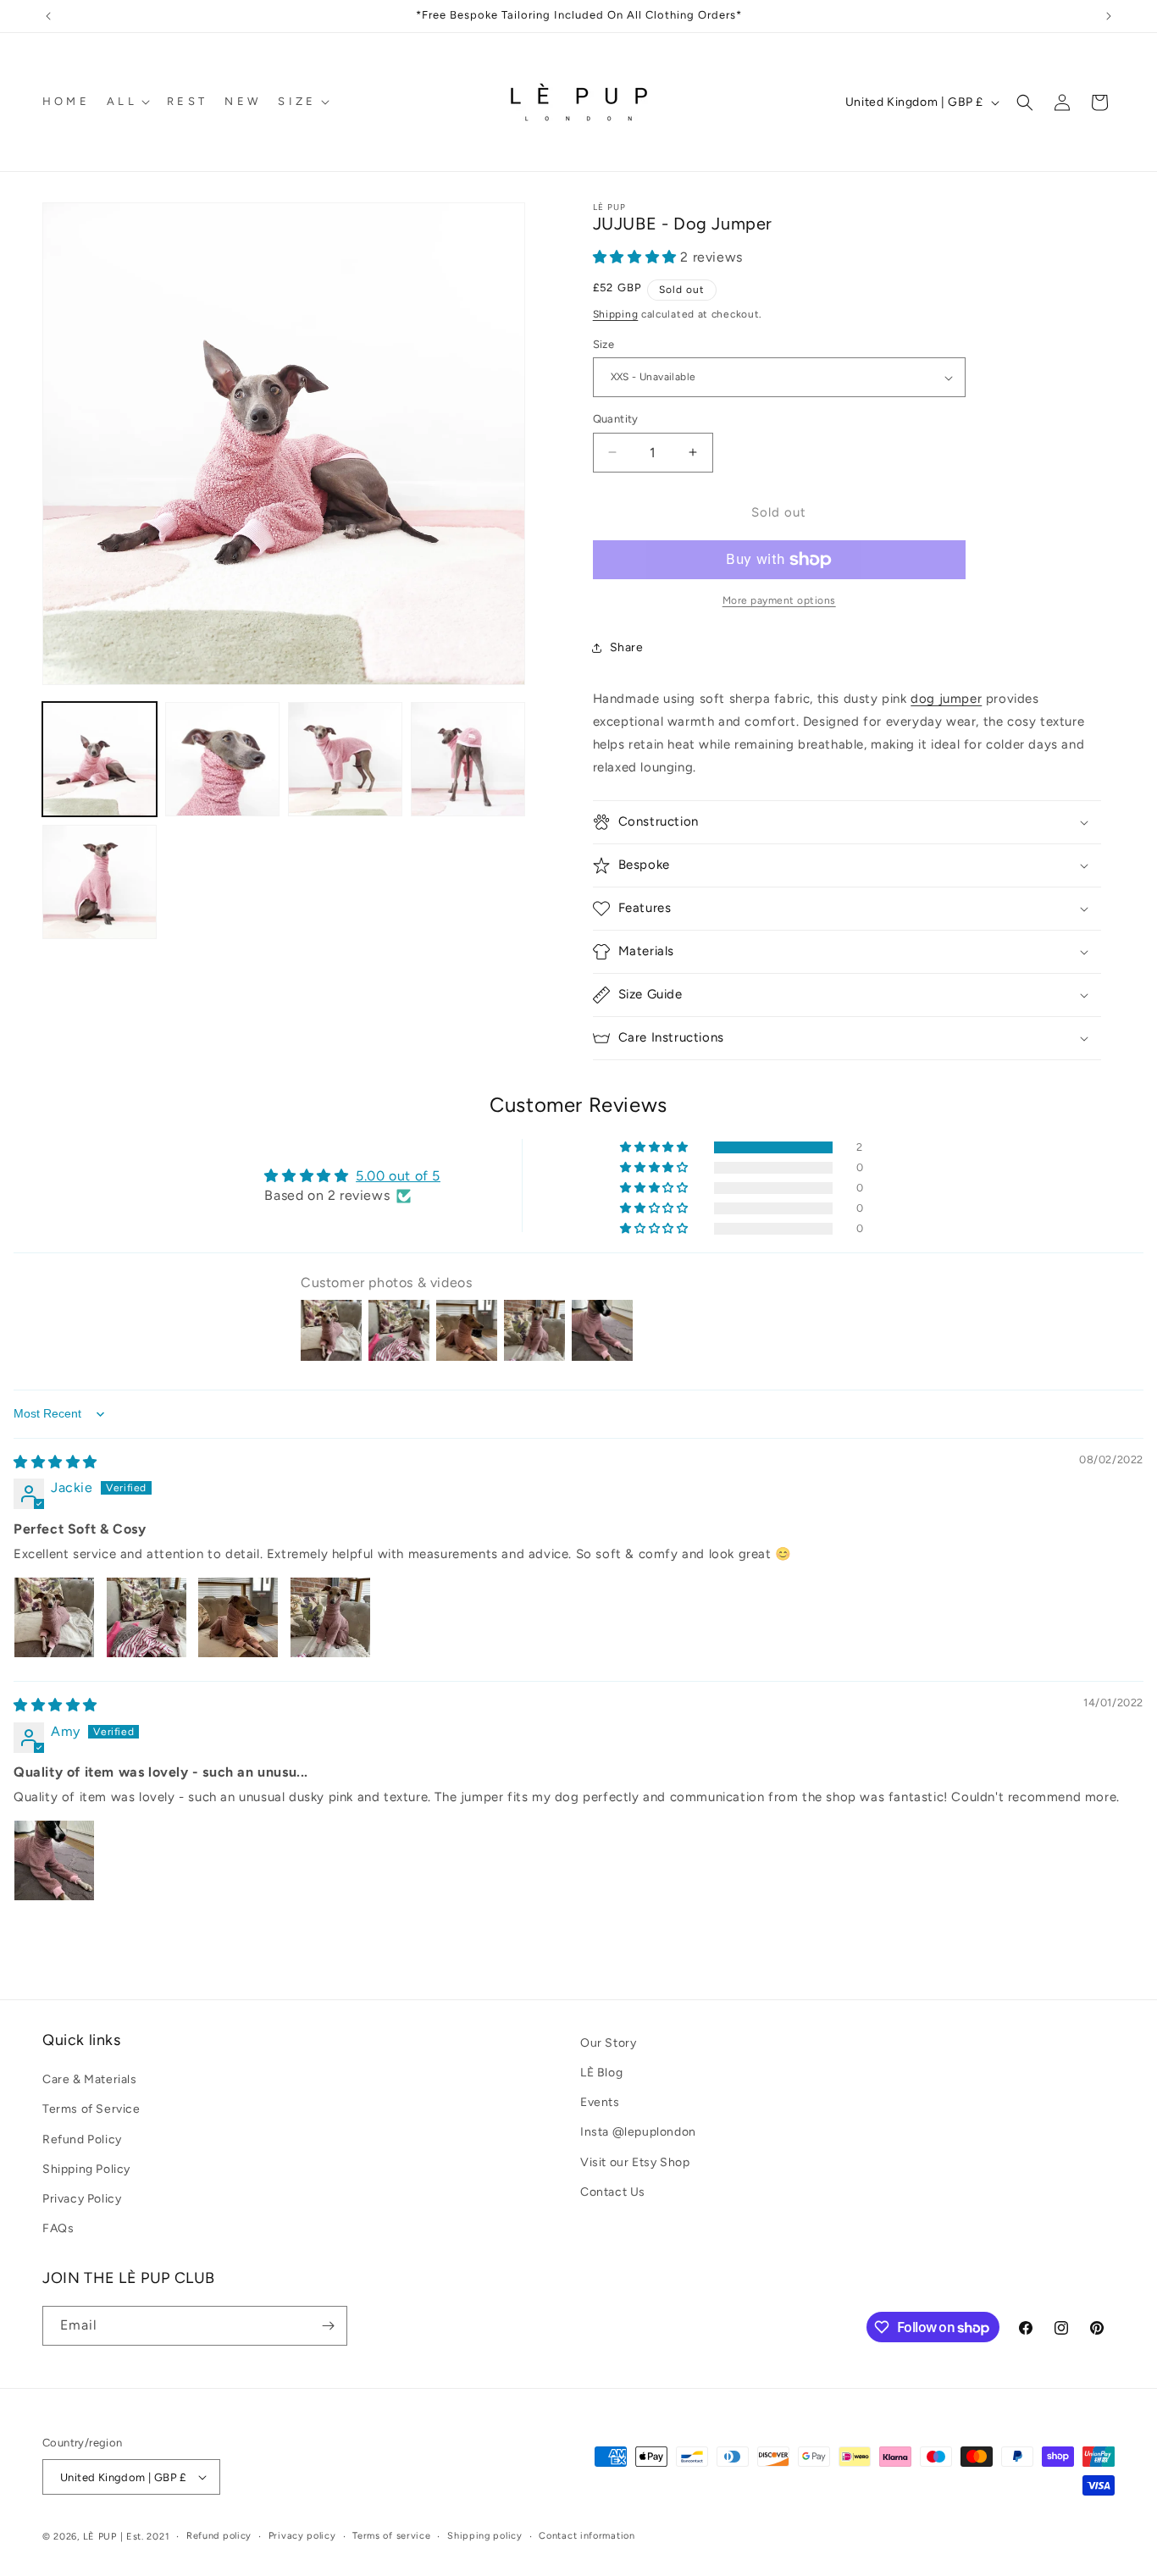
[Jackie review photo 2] (147, 1617)
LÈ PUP (100, 2537)
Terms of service (391, 2536)
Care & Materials (90, 2079)
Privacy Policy (82, 2199)
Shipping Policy (86, 2169)
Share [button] (627, 647)
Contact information (587, 2536)
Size (604, 344)
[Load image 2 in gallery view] (222, 759)
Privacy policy (302, 2536)
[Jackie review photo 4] (330, 1617)
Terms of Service (91, 2109)
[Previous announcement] (48, 16)
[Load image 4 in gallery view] (468, 759)
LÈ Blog (601, 2073)
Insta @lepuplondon (638, 2132)
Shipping (616, 314)
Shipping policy (485, 2536)
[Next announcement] (1109, 16)
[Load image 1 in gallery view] (100, 759)
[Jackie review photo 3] (238, 1617)
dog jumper (946, 699)
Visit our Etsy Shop (635, 2162)
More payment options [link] (779, 600)
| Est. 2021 (145, 2537)
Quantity (616, 419)
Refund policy (219, 2536)
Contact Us (613, 2192)
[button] (127, 102)
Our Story (608, 2043)
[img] (55, 1462)
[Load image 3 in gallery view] (345, 759)
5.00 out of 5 (398, 1176)
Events (600, 2102)
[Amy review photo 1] (54, 1860)
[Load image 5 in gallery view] (100, 882)
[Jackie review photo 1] (54, 1617)
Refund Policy (82, 2139)
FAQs (58, 2228)
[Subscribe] (328, 2326)
